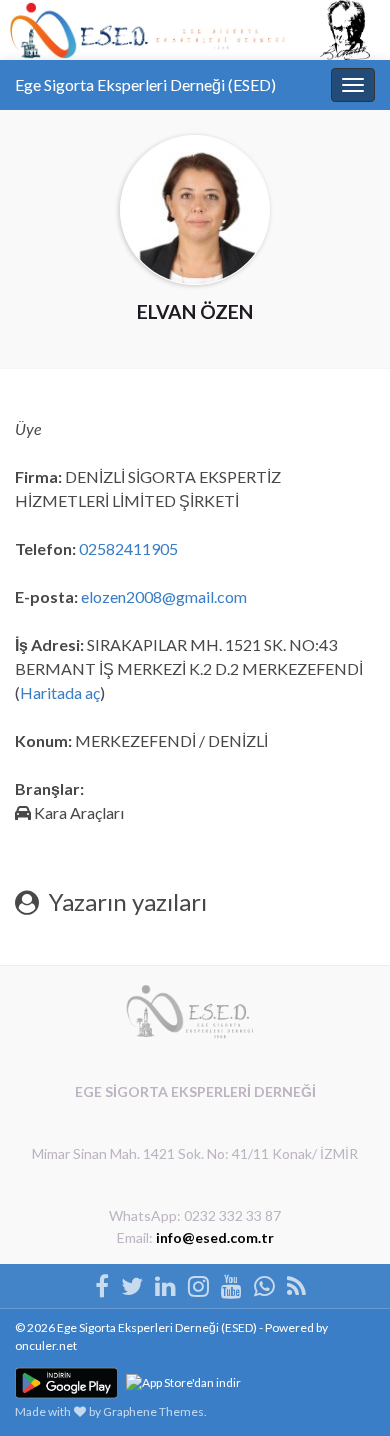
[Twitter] (132, 1282)
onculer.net (46, 1345)
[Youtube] (231, 1282)
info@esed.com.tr (215, 1237)
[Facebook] (102, 1282)
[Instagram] (198, 1282)
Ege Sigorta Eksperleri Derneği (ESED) (145, 84)
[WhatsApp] (264, 1282)
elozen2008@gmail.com (164, 596)
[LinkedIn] (165, 1282)
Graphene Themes (153, 1411)
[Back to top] (345, 1317)
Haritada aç (60, 692)
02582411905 (128, 548)
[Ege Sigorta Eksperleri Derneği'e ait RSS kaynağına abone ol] (296, 1282)
